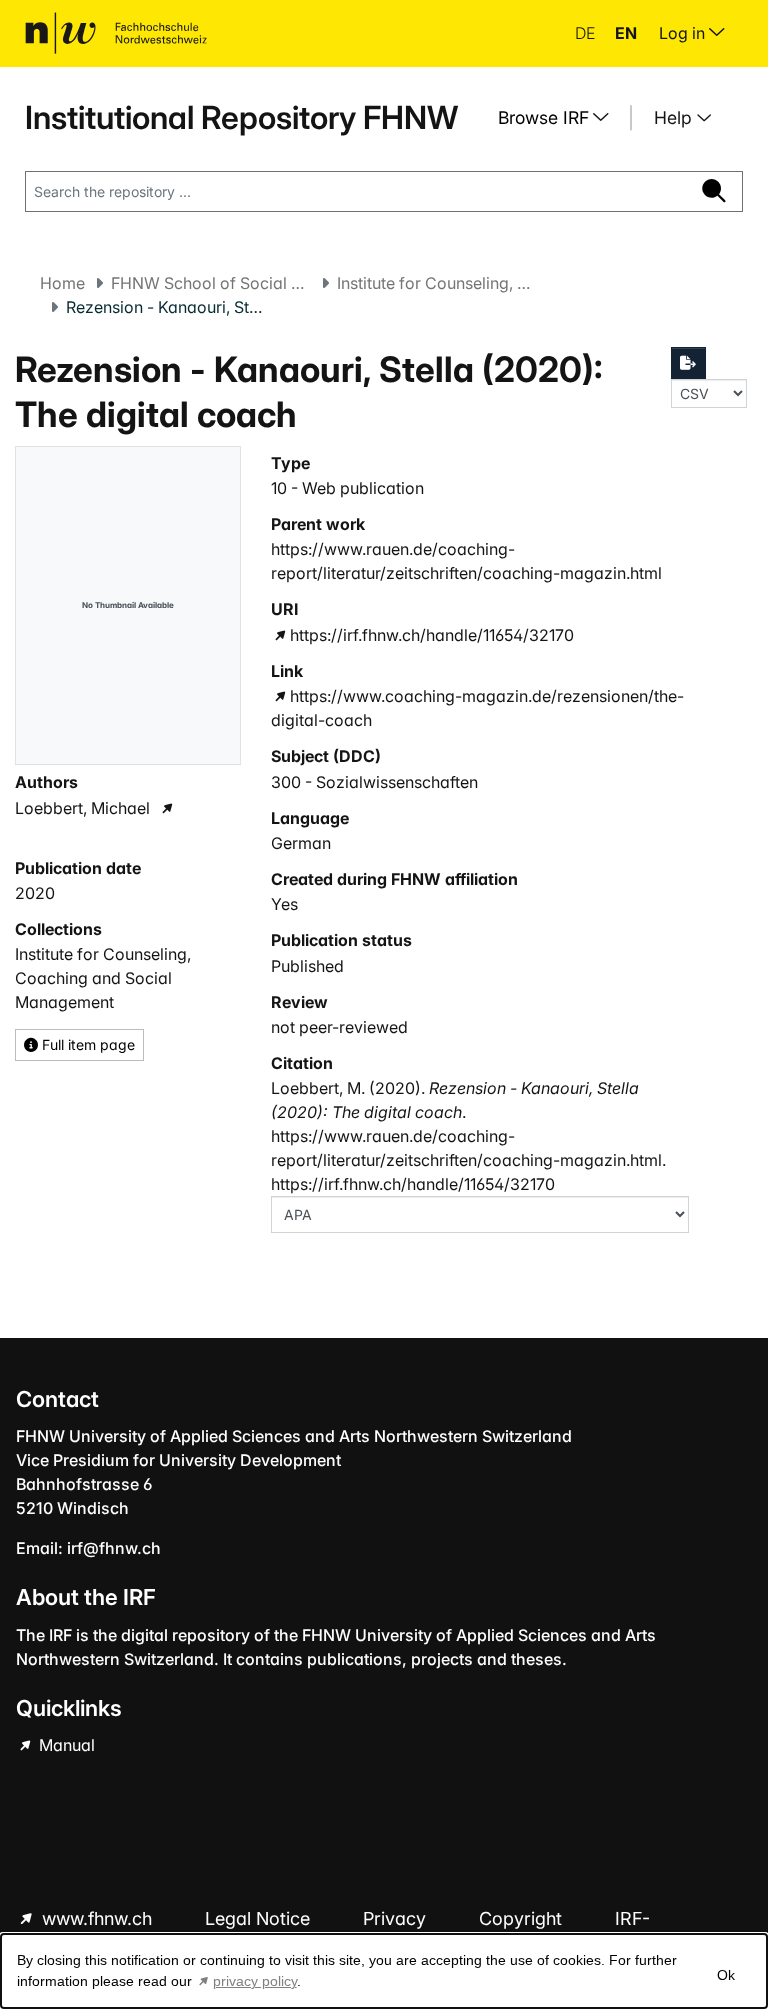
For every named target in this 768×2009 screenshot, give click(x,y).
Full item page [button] (86, 1044)
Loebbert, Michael (82, 808)
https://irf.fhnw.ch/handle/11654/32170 (432, 635)
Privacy (397, 1918)
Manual (65, 1745)
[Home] (116, 33)
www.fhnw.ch (97, 1918)
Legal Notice (260, 1918)
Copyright (523, 1918)
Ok (726, 1975)
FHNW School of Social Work (211, 283)
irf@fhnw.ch (114, 1548)
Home (62, 283)
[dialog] (384, 1971)
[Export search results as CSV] (689, 363)
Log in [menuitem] (684, 33)
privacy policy (255, 1981)
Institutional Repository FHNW (241, 117)
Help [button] (675, 117)
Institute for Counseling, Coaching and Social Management (437, 283)
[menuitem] (561, 118)
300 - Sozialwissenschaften (374, 782)
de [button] (587, 33)
